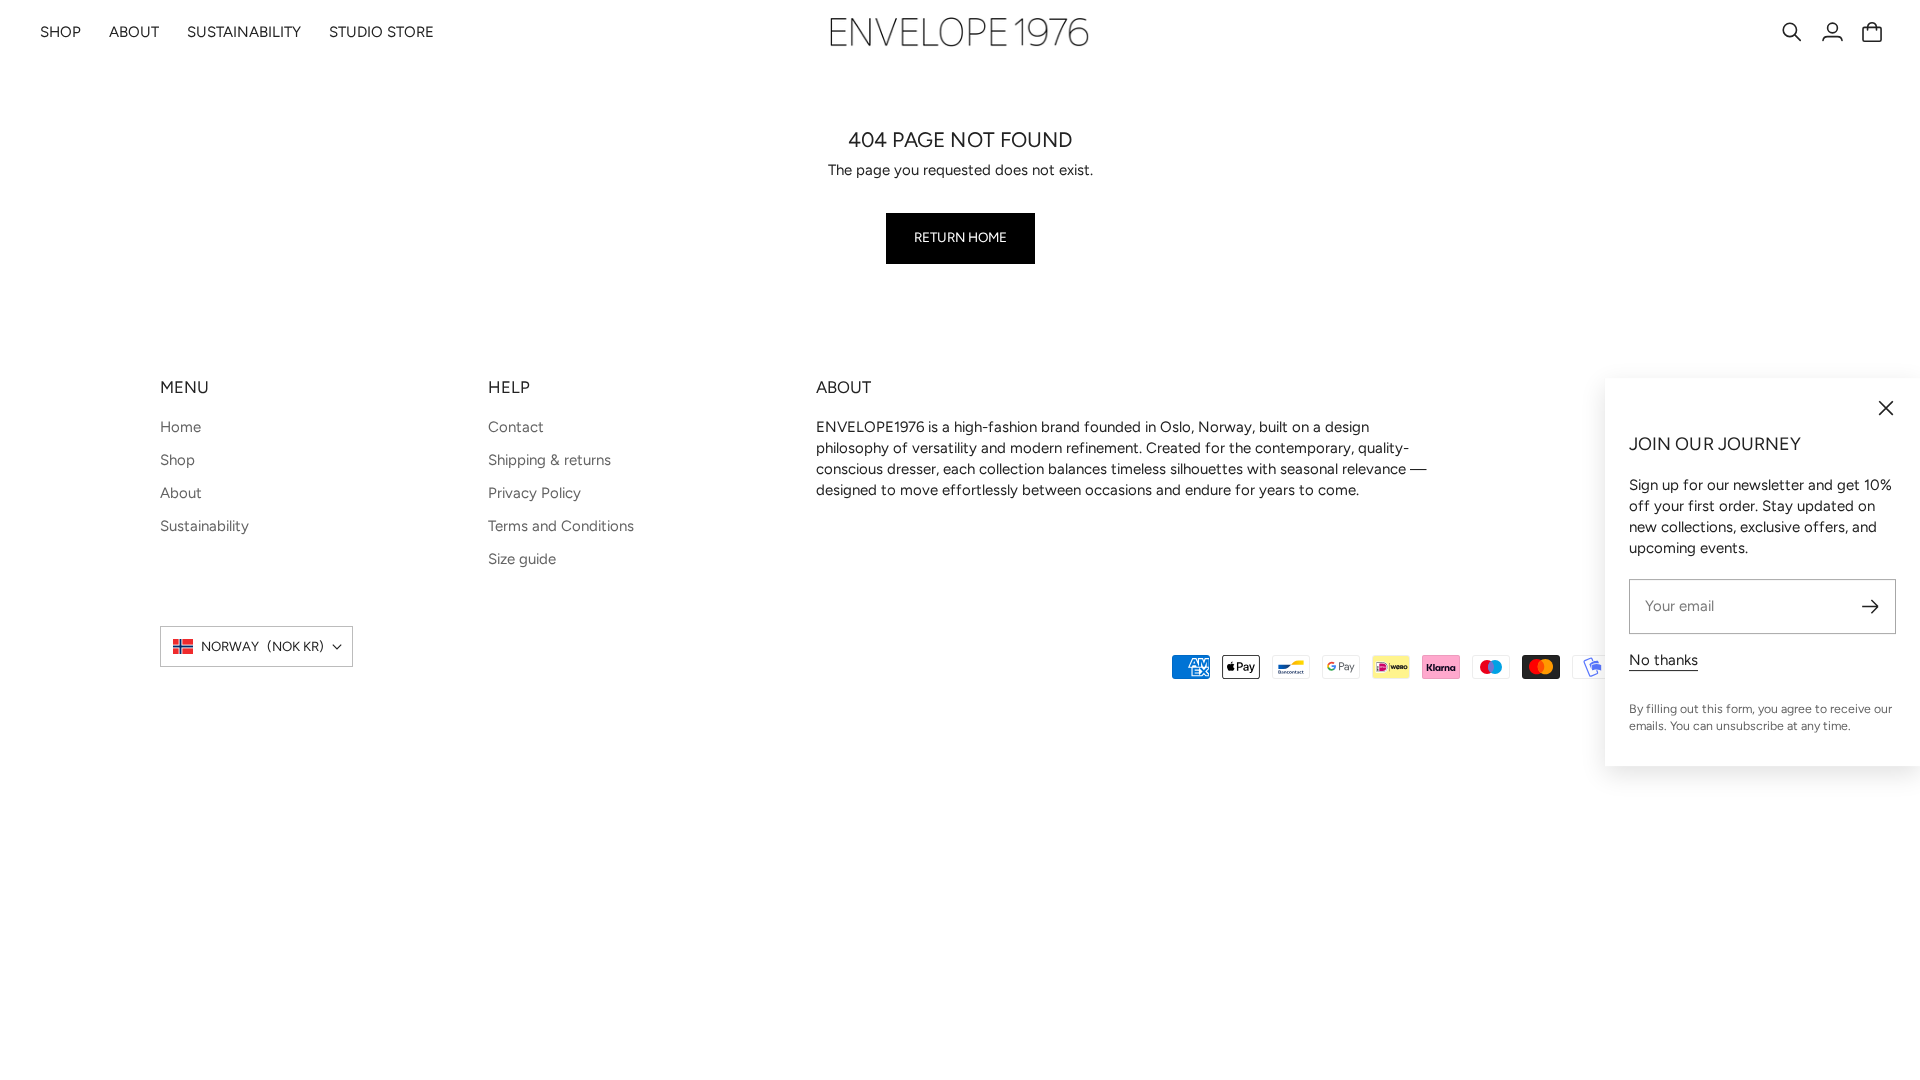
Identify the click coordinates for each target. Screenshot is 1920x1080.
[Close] (1886, 408)
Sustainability (204, 526)
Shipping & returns (549, 460)
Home (180, 427)
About (181, 493)
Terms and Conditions (561, 526)
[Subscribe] (1870, 606)
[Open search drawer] (1792, 32)
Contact (516, 427)
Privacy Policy (534, 493)
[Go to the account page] (1832, 32)
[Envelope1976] (960, 32)
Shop (177, 460)
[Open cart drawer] (1872, 32)
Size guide (522, 559)
